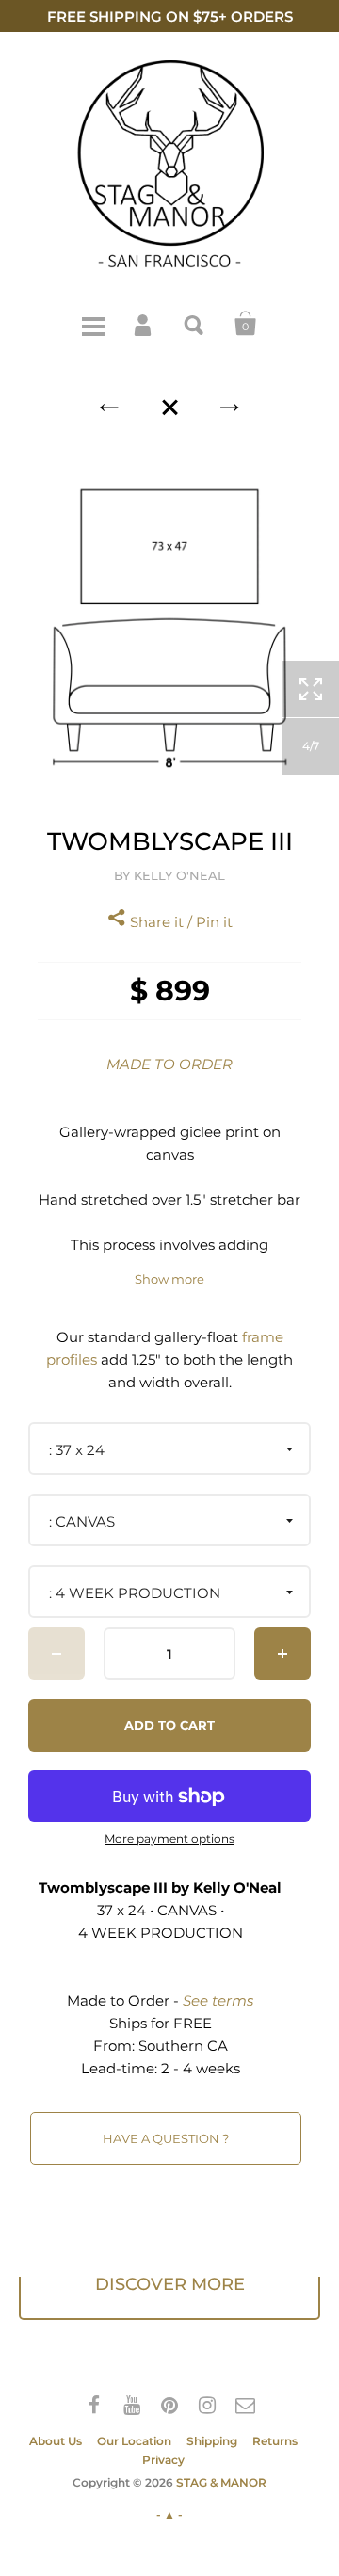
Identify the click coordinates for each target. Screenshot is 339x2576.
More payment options (169, 1839)
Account (144, 324)
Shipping (212, 2441)
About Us (56, 2441)
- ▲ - (169, 2514)
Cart (246, 324)
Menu (93, 324)
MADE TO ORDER (169, 1064)
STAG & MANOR (221, 2482)
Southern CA (183, 2046)
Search (195, 324)
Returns (275, 2441)
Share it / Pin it (179, 922)
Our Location (134, 2441)
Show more (169, 1280)
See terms (218, 2000)
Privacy (163, 2460)
